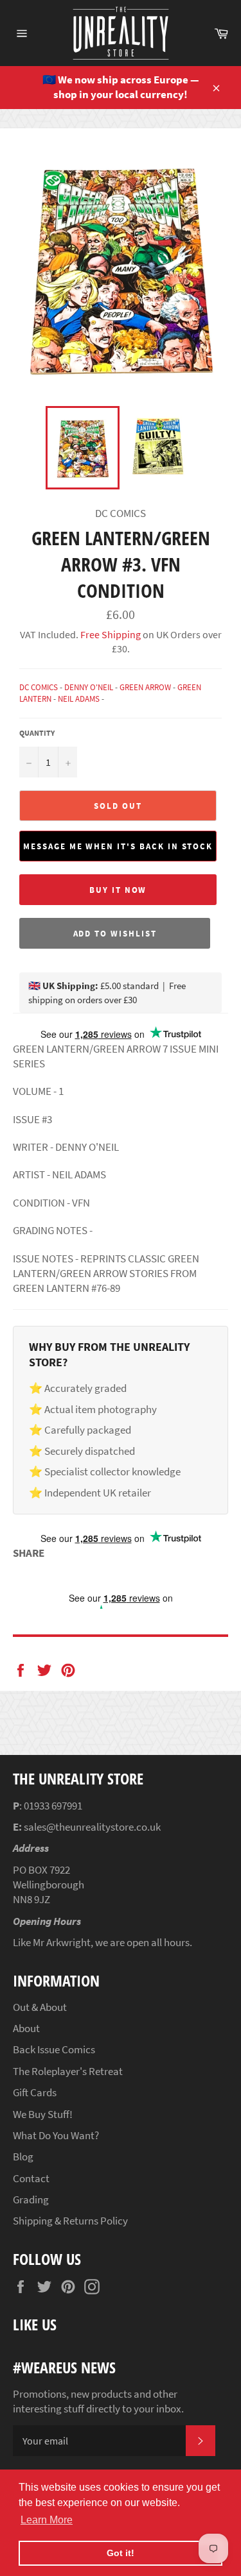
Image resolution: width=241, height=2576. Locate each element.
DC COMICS (39, 687)
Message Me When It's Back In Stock (118, 846)
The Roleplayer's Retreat (68, 2071)
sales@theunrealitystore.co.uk (92, 1827)
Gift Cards (35, 2092)
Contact (31, 2178)
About (26, 2028)
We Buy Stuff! (43, 2114)
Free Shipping (110, 634)
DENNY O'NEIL (89, 687)
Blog (23, 2157)
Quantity (37, 733)
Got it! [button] (121, 2553)
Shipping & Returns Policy (70, 2221)
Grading (31, 2199)
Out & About (40, 2007)
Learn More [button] (47, 2520)
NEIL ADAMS (79, 699)
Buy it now (118, 890)
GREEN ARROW (145, 687)
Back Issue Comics (54, 2049)
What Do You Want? (56, 2135)
